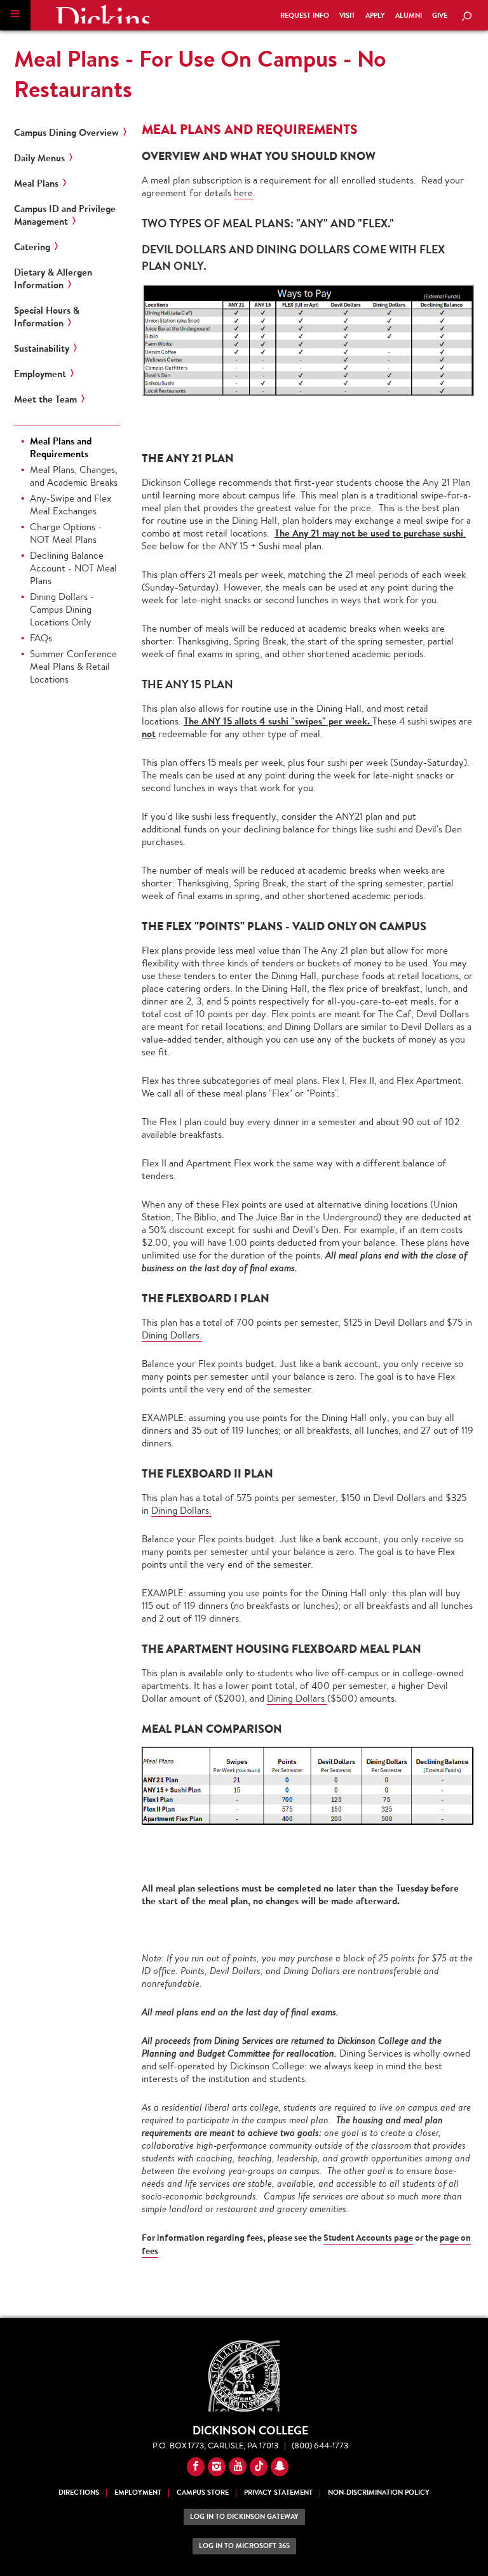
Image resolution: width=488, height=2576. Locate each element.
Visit (347, 16)
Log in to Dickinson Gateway (244, 2517)
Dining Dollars (297, 1698)
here (243, 193)
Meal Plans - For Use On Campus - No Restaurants (200, 74)
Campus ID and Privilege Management (65, 215)
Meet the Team (45, 399)
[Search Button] (466, 17)
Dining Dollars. (172, 1335)
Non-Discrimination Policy (379, 2493)
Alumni (409, 16)
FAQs (41, 638)
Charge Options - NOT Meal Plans (66, 533)
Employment (40, 374)
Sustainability (42, 349)
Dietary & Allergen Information (53, 279)
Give (440, 16)
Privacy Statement (278, 2493)
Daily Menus (39, 158)
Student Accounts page (368, 2238)
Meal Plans (36, 184)
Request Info (305, 16)
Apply (375, 16)
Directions (79, 2493)
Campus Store (203, 2493)
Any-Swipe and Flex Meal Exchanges (71, 504)
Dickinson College (102, 14)
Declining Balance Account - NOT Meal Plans (73, 568)
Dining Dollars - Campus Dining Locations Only (62, 609)
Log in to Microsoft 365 (244, 2546)
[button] (15, 15)
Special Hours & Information (47, 317)
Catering (32, 247)
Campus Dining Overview (66, 133)
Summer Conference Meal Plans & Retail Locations (73, 666)
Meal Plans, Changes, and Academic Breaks (74, 476)
